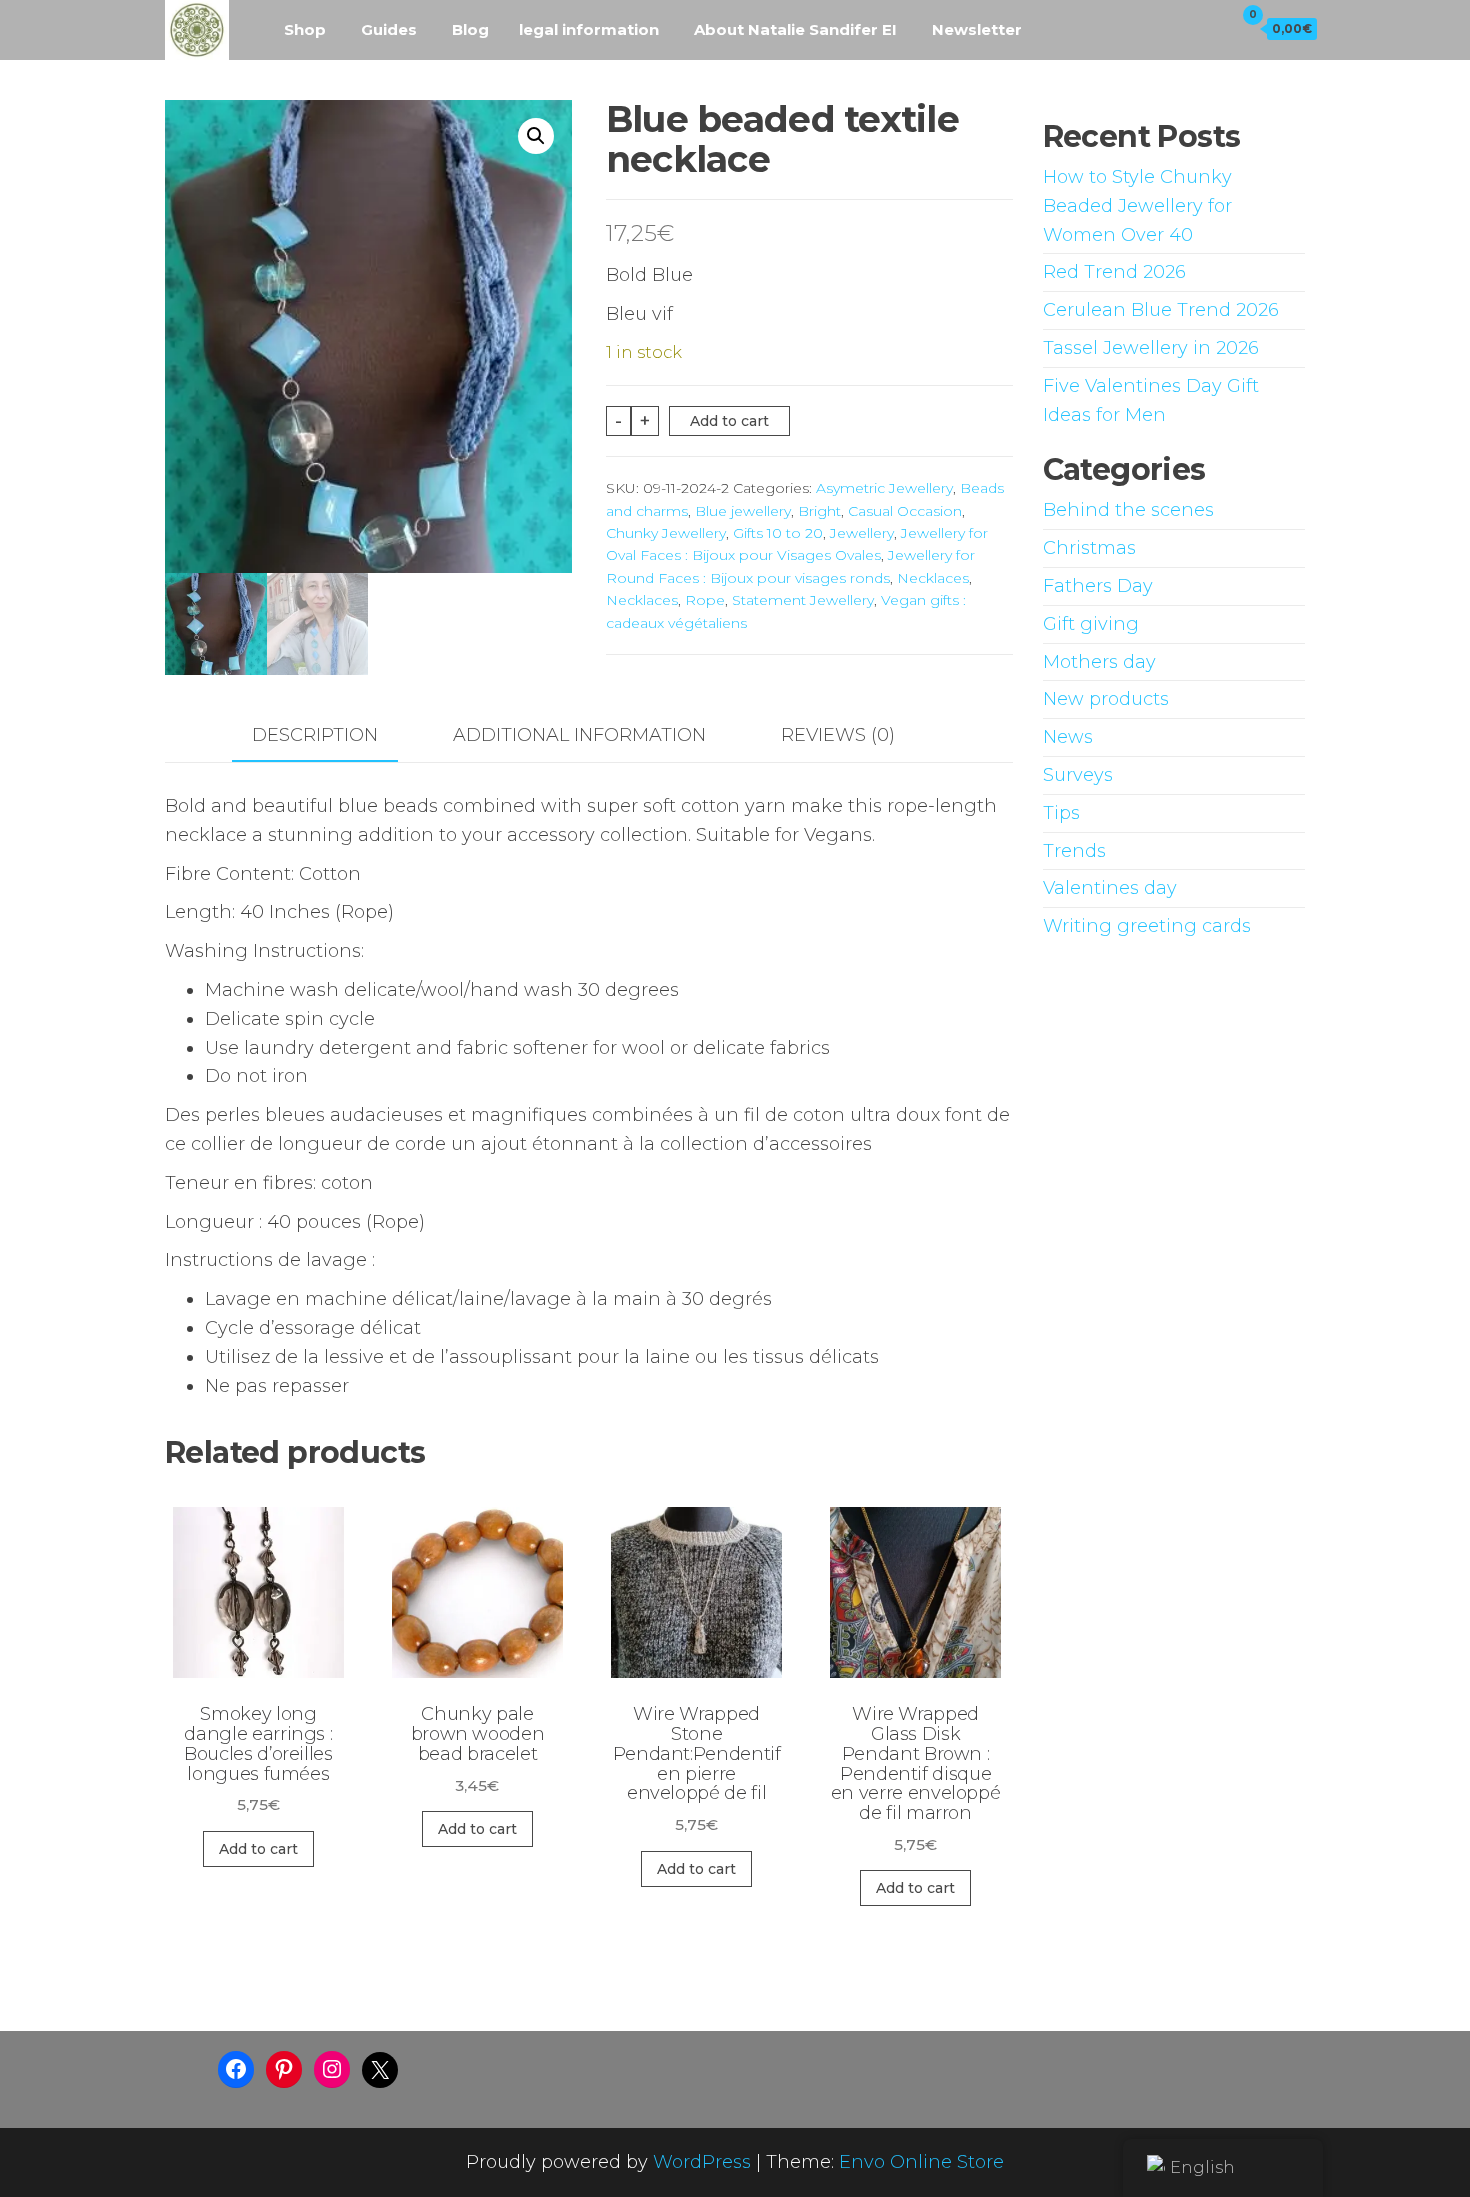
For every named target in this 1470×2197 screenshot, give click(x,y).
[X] (380, 2070)
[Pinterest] (284, 2069)
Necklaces (933, 578)
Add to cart (729, 421)
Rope (705, 600)
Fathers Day (1098, 586)
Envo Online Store (921, 2162)
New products (1106, 699)
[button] (536, 136)
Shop (305, 29)
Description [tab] (315, 735)
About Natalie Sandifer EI (795, 29)
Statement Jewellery (803, 600)
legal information (589, 29)
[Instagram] (332, 2069)
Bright (819, 511)
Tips (1061, 813)
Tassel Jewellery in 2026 (1151, 348)
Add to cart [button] (258, 1849)
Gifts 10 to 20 (778, 533)
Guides (389, 29)
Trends (1074, 851)
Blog (470, 29)
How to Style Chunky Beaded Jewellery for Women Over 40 (1137, 206)
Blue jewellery (743, 511)
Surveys (1078, 775)
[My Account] (1213, 28)
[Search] (1174, 28)
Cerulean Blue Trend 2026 (1161, 310)
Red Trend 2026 (1114, 272)
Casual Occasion (905, 511)
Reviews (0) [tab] (838, 735)
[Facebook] (236, 2069)
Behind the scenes (1128, 510)
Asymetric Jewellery (884, 488)
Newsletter (977, 29)
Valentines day (1110, 888)
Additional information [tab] (579, 735)
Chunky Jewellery (666, 533)
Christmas (1089, 548)
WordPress (702, 2162)
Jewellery (862, 533)
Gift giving (1091, 624)
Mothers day (1099, 662)
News (1068, 737)
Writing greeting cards (1147, 926)
